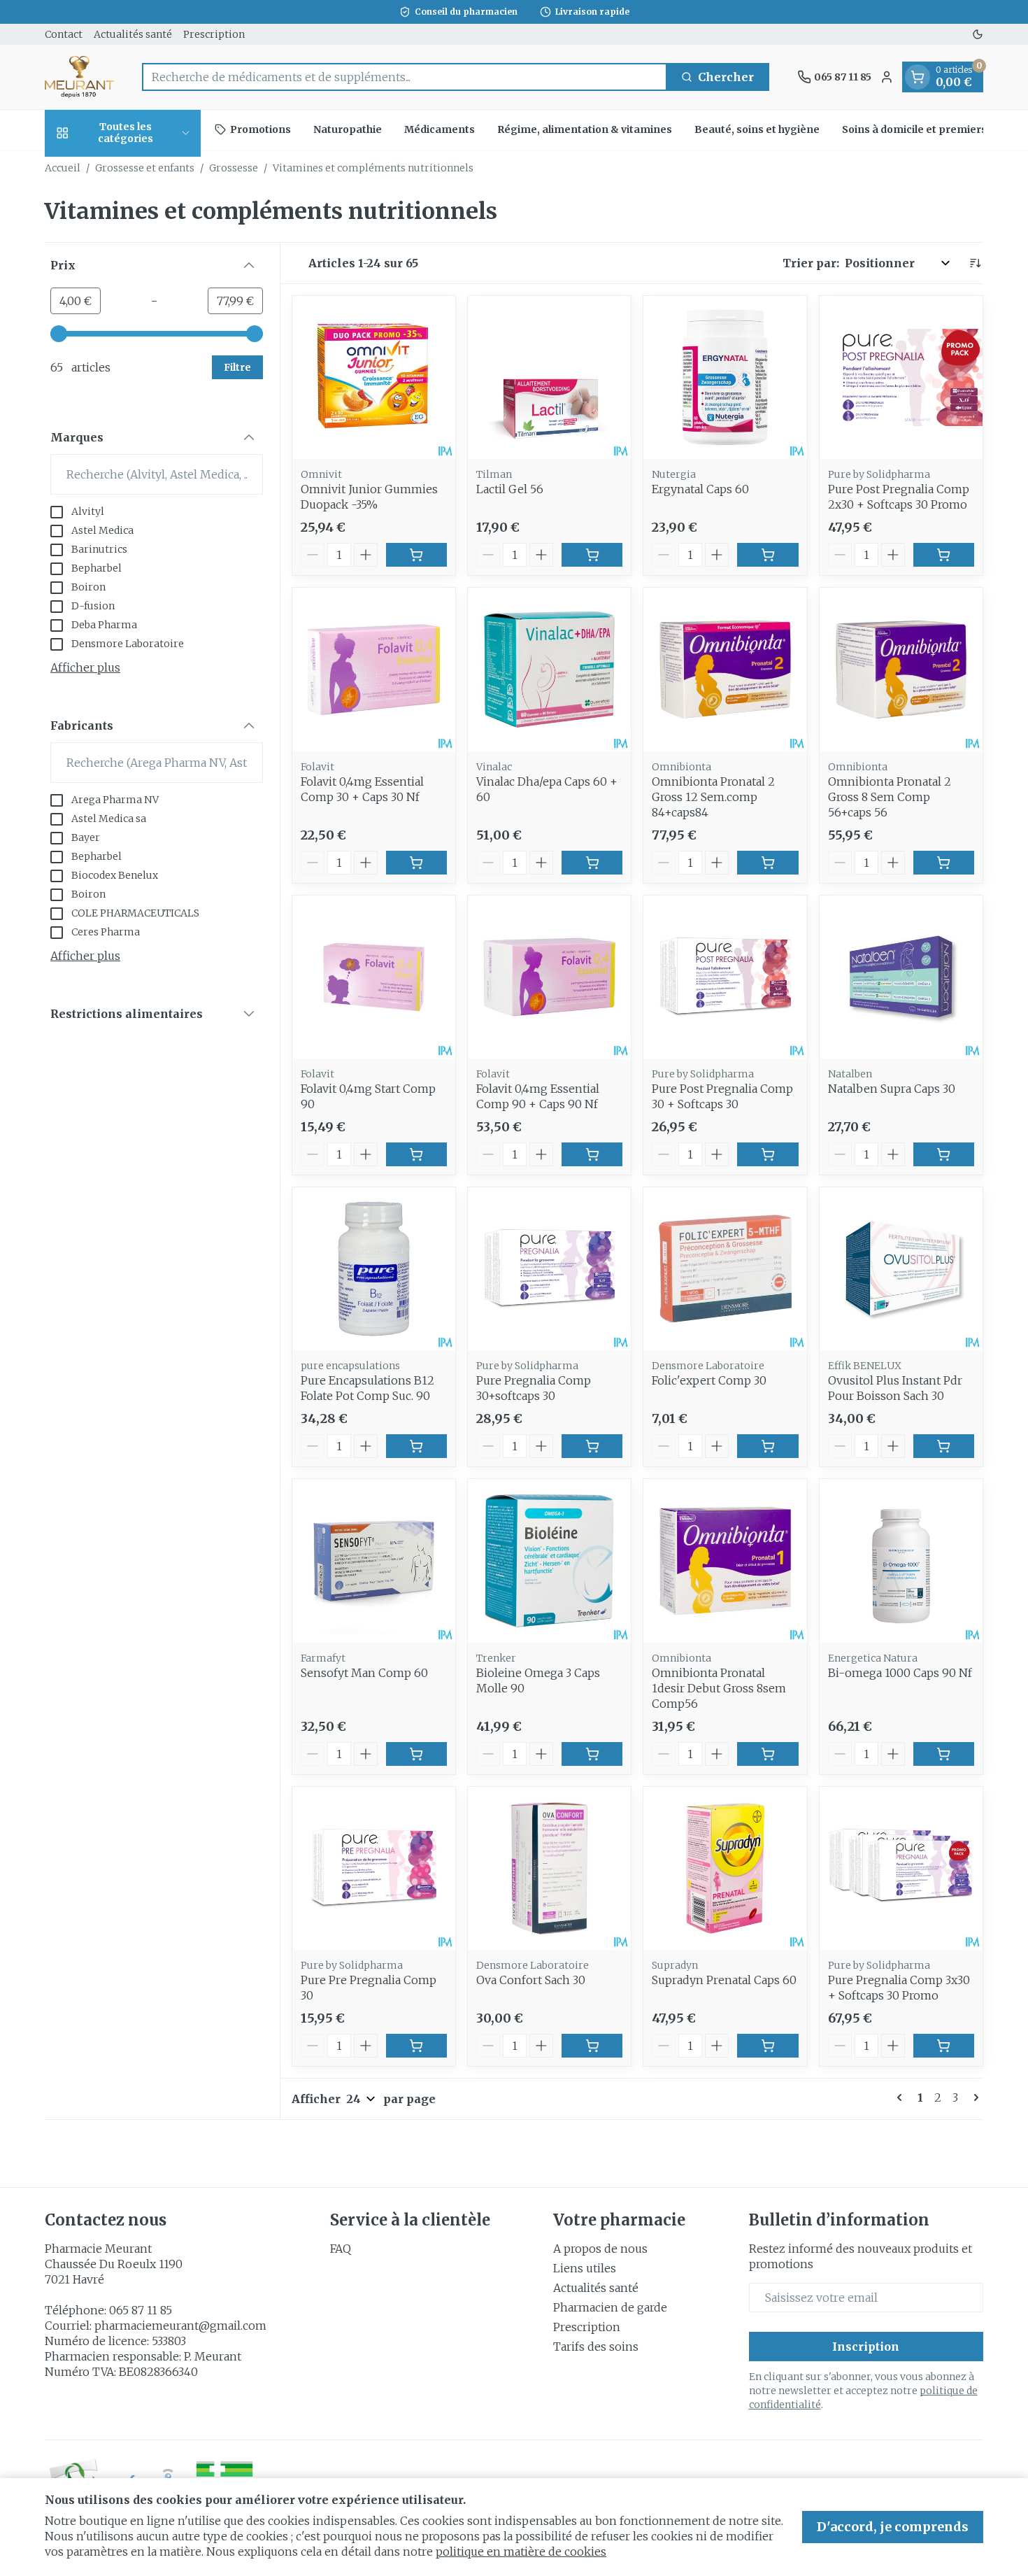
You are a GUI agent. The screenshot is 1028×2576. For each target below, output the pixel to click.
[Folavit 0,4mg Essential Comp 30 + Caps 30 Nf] (374, 669)
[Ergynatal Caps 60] (725, 377)
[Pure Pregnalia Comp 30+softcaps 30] (549, 1269)
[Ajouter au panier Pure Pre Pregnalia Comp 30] (416, 2046)
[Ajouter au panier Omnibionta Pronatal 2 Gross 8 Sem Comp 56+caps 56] (944, 863)
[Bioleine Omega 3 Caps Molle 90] (549, 1561)
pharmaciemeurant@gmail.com (180, 2326)
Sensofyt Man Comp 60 (364, 1673)
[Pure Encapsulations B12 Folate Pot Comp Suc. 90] (374, 1269)
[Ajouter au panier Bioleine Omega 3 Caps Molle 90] (592, 1754)
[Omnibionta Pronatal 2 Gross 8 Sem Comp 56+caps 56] (901, 669)
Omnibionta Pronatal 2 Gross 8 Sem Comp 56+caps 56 (890, 797)
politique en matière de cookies (521, 2552)
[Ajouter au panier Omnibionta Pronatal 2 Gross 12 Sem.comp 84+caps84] (768, 863)
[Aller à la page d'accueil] (79, 77)
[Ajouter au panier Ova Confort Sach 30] (592, 2046)
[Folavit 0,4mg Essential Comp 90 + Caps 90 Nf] (549, 977)
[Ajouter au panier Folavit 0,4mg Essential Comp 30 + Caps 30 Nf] (416, 863)
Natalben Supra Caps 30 (892, 1089)
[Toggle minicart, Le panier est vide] (918, 77)
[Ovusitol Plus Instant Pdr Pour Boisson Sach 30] (901, 1269)
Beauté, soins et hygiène (757, 129)
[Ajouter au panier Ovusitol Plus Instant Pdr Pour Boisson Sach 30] (944, 1446)
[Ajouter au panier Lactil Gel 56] (592, 555)
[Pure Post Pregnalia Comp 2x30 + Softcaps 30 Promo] (901, 377)
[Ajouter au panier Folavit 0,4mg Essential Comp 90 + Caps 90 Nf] (592, 1154)
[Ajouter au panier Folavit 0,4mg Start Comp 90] (416, 1154)
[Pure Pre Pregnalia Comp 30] (374, 1868)
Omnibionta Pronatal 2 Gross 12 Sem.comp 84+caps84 (713, 797)
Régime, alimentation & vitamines (585, 129)
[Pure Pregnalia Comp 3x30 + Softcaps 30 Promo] (901, 1868)
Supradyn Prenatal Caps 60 (724, 1980)
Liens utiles (585, 2268)
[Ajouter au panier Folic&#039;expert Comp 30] (768, 1446)
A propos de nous (600, 2249)
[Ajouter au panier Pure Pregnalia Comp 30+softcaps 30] (592, 1446)
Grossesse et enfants (145, 168)
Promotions (260, 129)
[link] (902, 2097)
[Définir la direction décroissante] (975, 263)
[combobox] (405, 77)
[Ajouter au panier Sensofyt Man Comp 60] (416, 1754)
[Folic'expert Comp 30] (725, 1269)
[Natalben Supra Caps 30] (901, 977)
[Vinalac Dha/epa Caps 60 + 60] (549, 669)
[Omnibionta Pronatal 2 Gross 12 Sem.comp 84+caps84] (725, 669)
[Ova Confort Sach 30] (549, 1868)
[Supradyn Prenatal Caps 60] (725, 1868)
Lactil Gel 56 (510, 489)
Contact (64, 34)
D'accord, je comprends (893, 2527)
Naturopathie (348, 129)
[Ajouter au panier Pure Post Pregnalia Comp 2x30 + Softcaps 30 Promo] (944, 555)
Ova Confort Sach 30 (531, 1980)
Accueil (63, 168)
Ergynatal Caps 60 (700, 489)
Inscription (866, 2347)
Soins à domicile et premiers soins (929, 129)
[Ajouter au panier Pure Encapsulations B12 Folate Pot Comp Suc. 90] (416, 1446)
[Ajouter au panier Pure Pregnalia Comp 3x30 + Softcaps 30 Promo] (944, 2046)
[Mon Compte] (887, 77)
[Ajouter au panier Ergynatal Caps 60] (768, 555)
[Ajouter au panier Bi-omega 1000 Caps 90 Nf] (944, 1754)
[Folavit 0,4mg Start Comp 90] (374, 977)
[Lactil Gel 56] (549, 377)
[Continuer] (973, 2097)
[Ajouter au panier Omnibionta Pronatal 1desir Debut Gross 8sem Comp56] (768, 1754)
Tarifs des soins (596, 2347)
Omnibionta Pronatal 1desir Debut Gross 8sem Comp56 (719, 1688)
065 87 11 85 (141, 2310)
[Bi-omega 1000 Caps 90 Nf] (901, 1561)
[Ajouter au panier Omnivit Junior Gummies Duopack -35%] (416, 555)
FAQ (341, 2249)
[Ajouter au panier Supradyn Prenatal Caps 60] (768, 2046)
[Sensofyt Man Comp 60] (374, 1561)
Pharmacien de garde (610, 2307)
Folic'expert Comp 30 (709, 1380)
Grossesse (234, 168)
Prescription (214, 34)
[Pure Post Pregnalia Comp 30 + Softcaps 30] (725, 977)
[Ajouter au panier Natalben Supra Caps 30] (944, 1154)
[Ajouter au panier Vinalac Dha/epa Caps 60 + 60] (592, 863)
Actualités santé (133, 34)
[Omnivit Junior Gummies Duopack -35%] (374, 377)
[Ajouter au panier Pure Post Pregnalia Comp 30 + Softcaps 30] (768, 1154)
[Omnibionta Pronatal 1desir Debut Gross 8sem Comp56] (725, 1561)
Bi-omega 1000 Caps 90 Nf (900, 1673)
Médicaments (440, 129)
